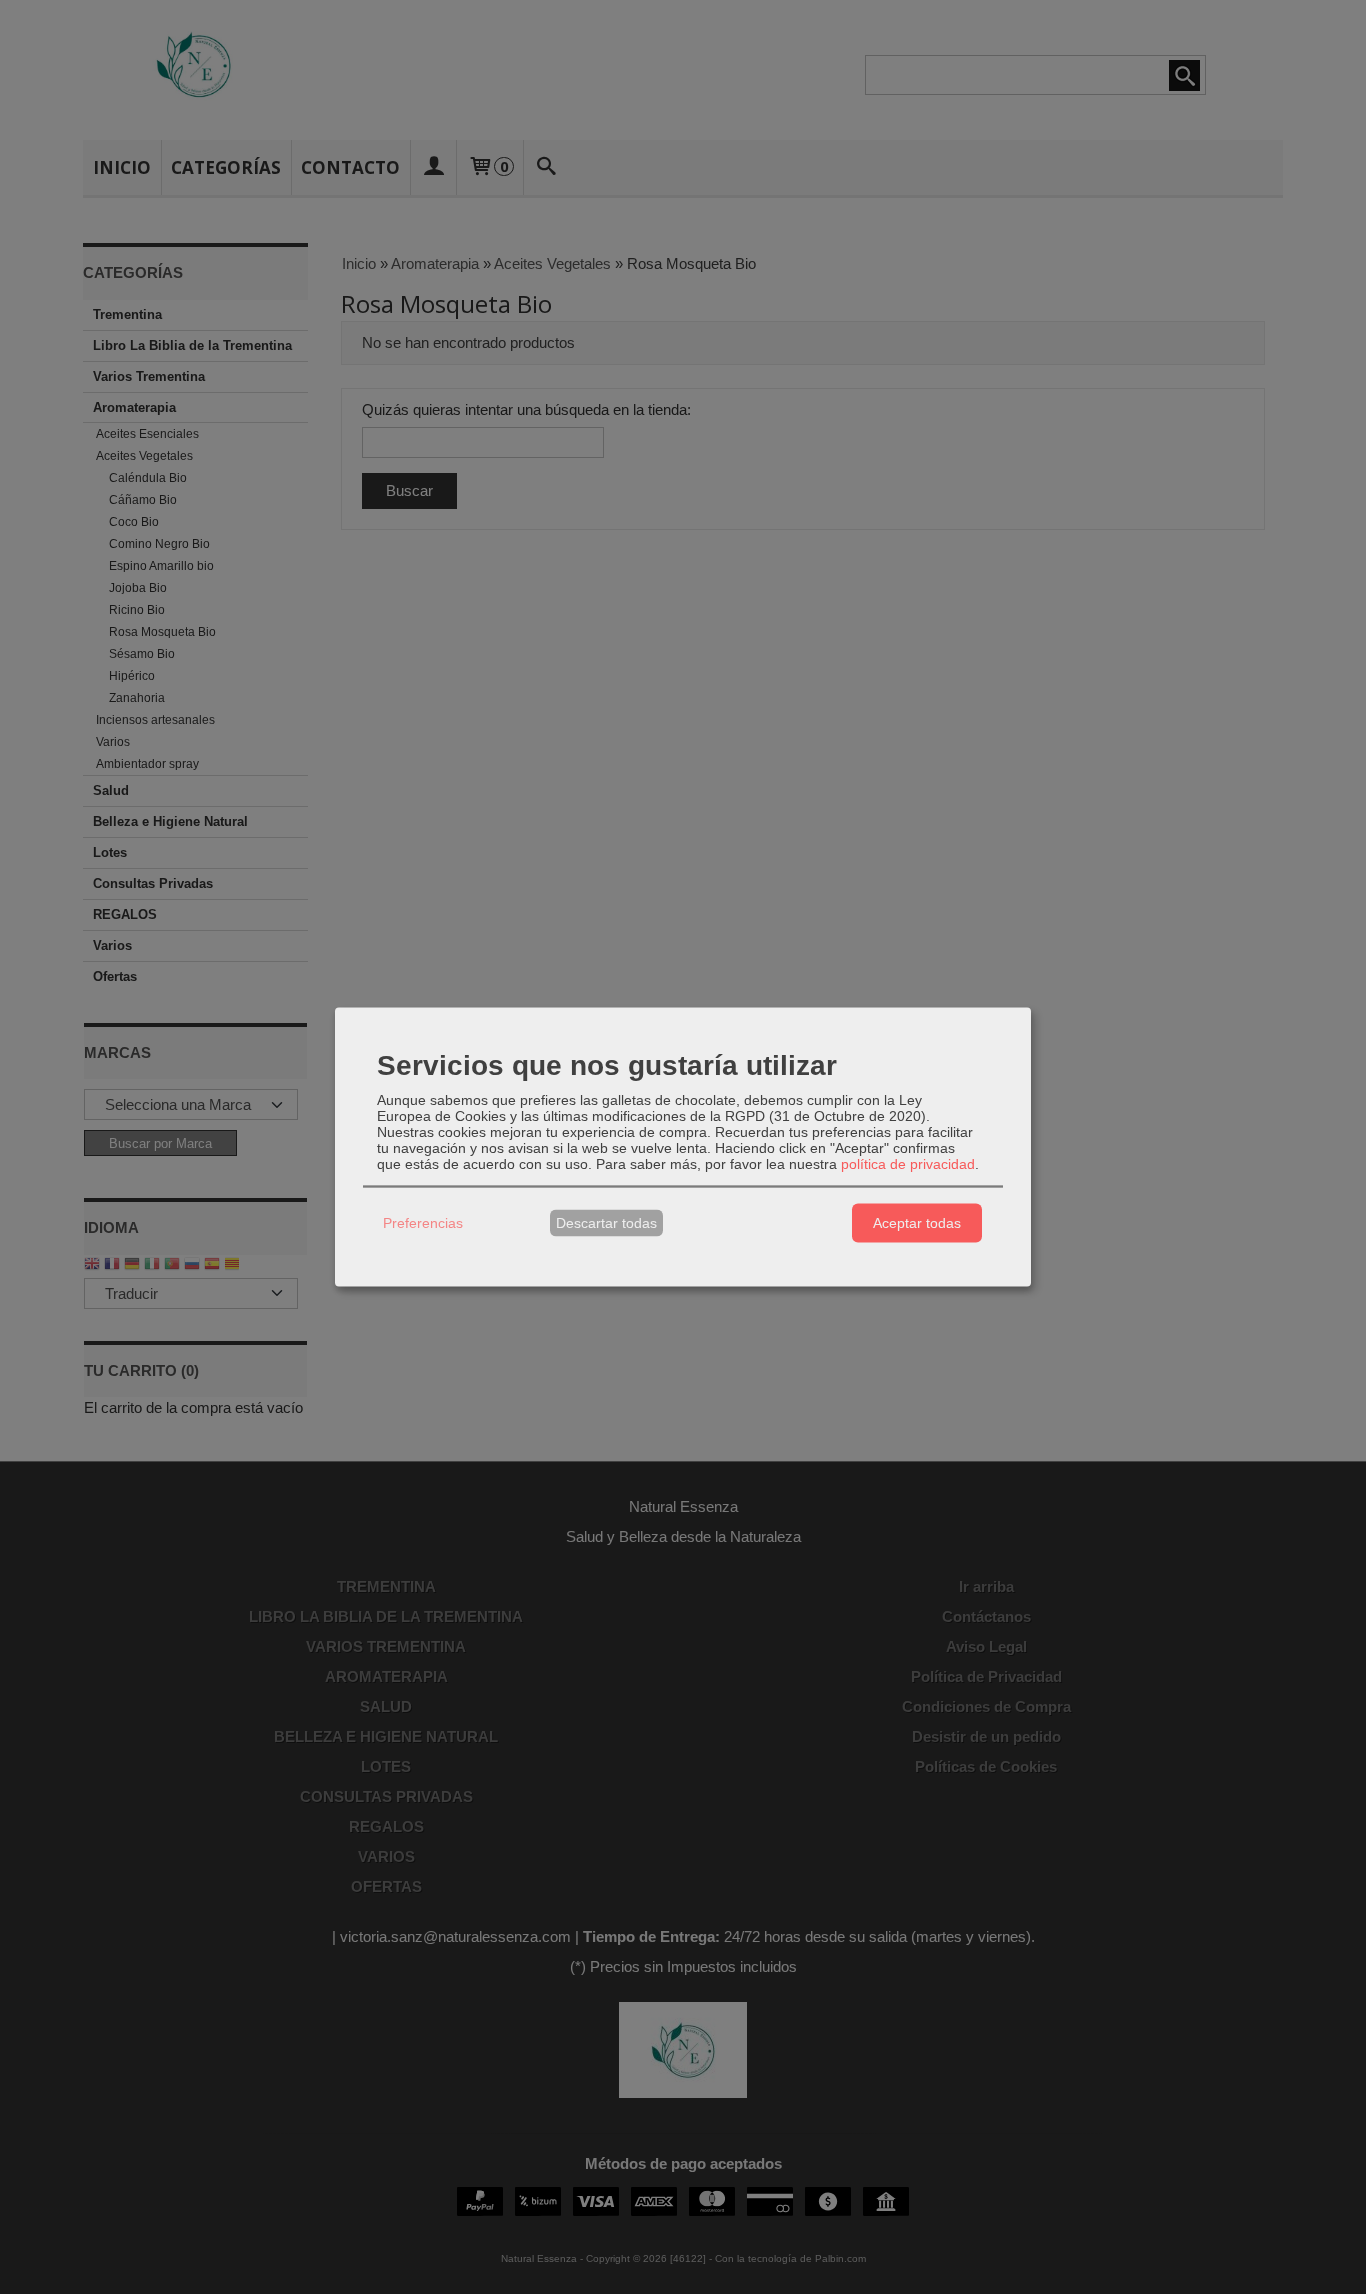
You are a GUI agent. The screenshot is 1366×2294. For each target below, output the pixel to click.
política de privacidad (908, 1163)
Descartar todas (606, 1223)
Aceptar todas (917, 1223)
